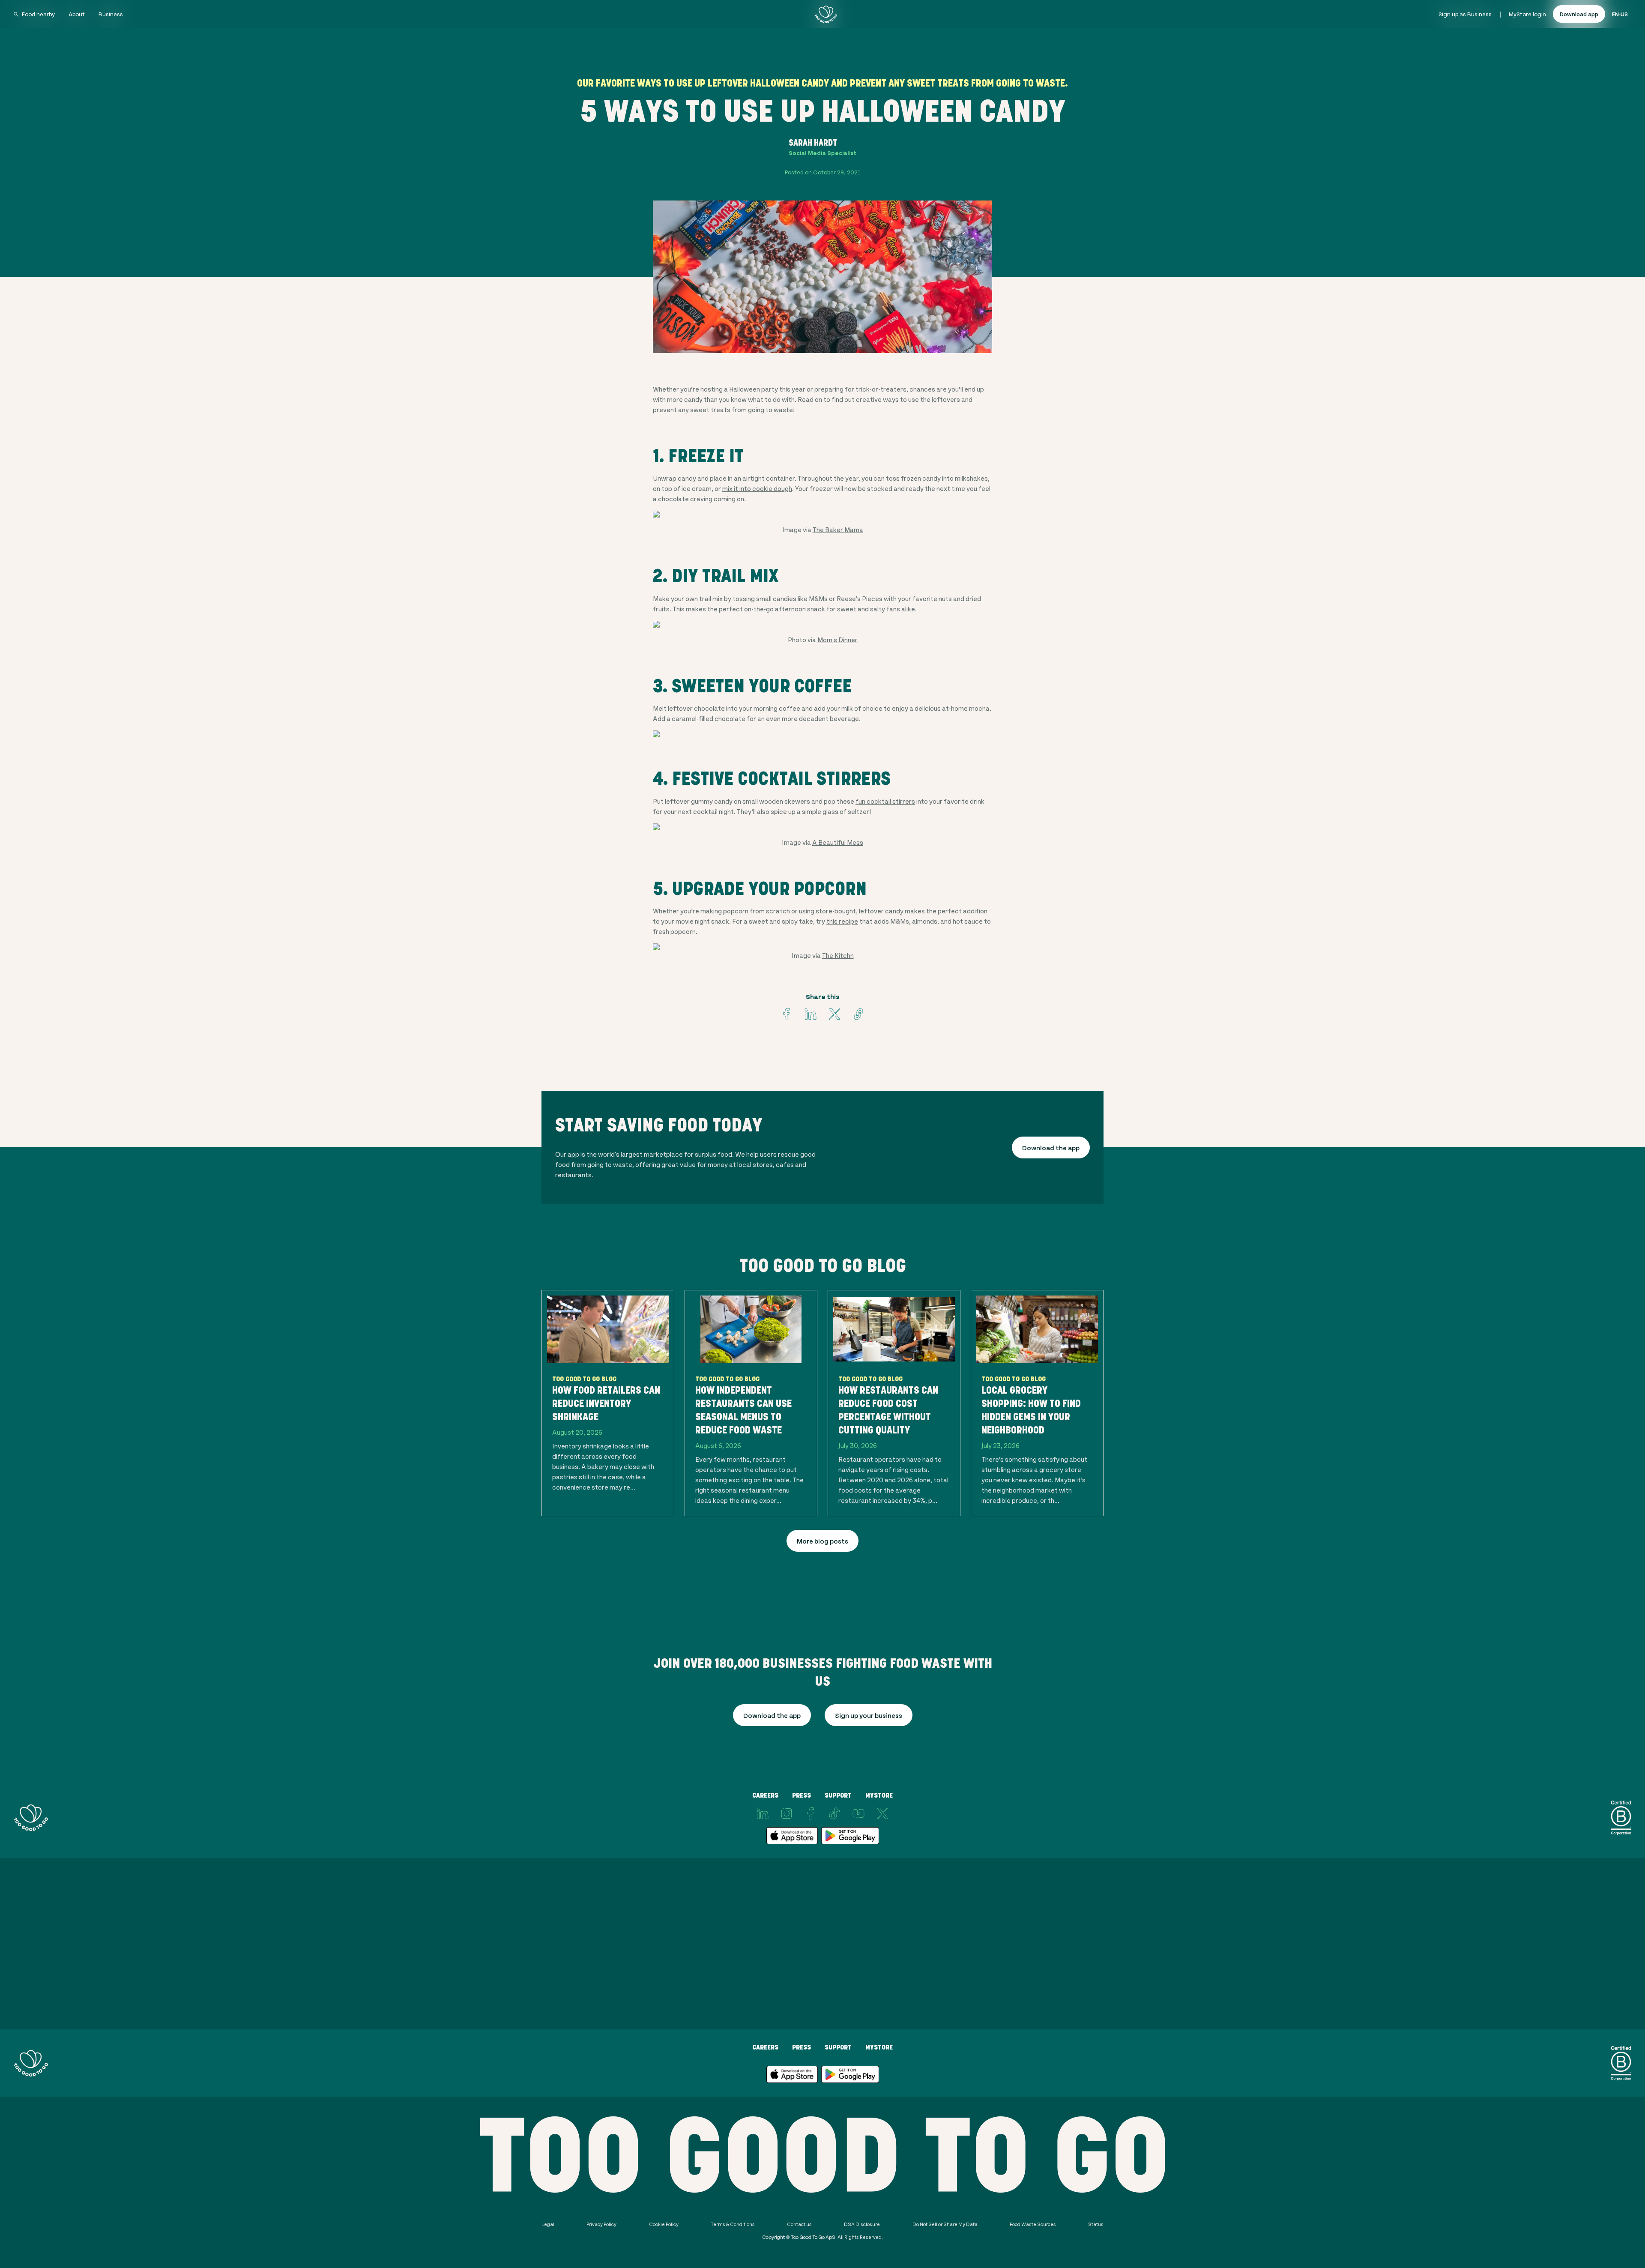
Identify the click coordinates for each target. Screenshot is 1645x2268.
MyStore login (1527, 14)
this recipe (842, 921)
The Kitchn (838, 955)
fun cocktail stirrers (885, 801)
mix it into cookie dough (757, 488)
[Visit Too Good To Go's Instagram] (787, 1813)
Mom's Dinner (837, 639)
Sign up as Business (1465, 14)
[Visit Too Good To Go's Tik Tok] (834, 1813)
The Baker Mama (838, 529)
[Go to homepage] (826, 14)
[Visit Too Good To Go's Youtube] (858, 1813)
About (77, 14)
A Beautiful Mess (838, 842)
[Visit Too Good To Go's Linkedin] (811, 1014)
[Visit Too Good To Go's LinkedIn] (763, 1813)
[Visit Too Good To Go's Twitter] (834, 1014)
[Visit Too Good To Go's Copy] (858, 1014)
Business (111, 14)
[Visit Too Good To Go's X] (882, 1813)
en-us (1620, 14)
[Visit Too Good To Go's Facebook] (787, 1014)
